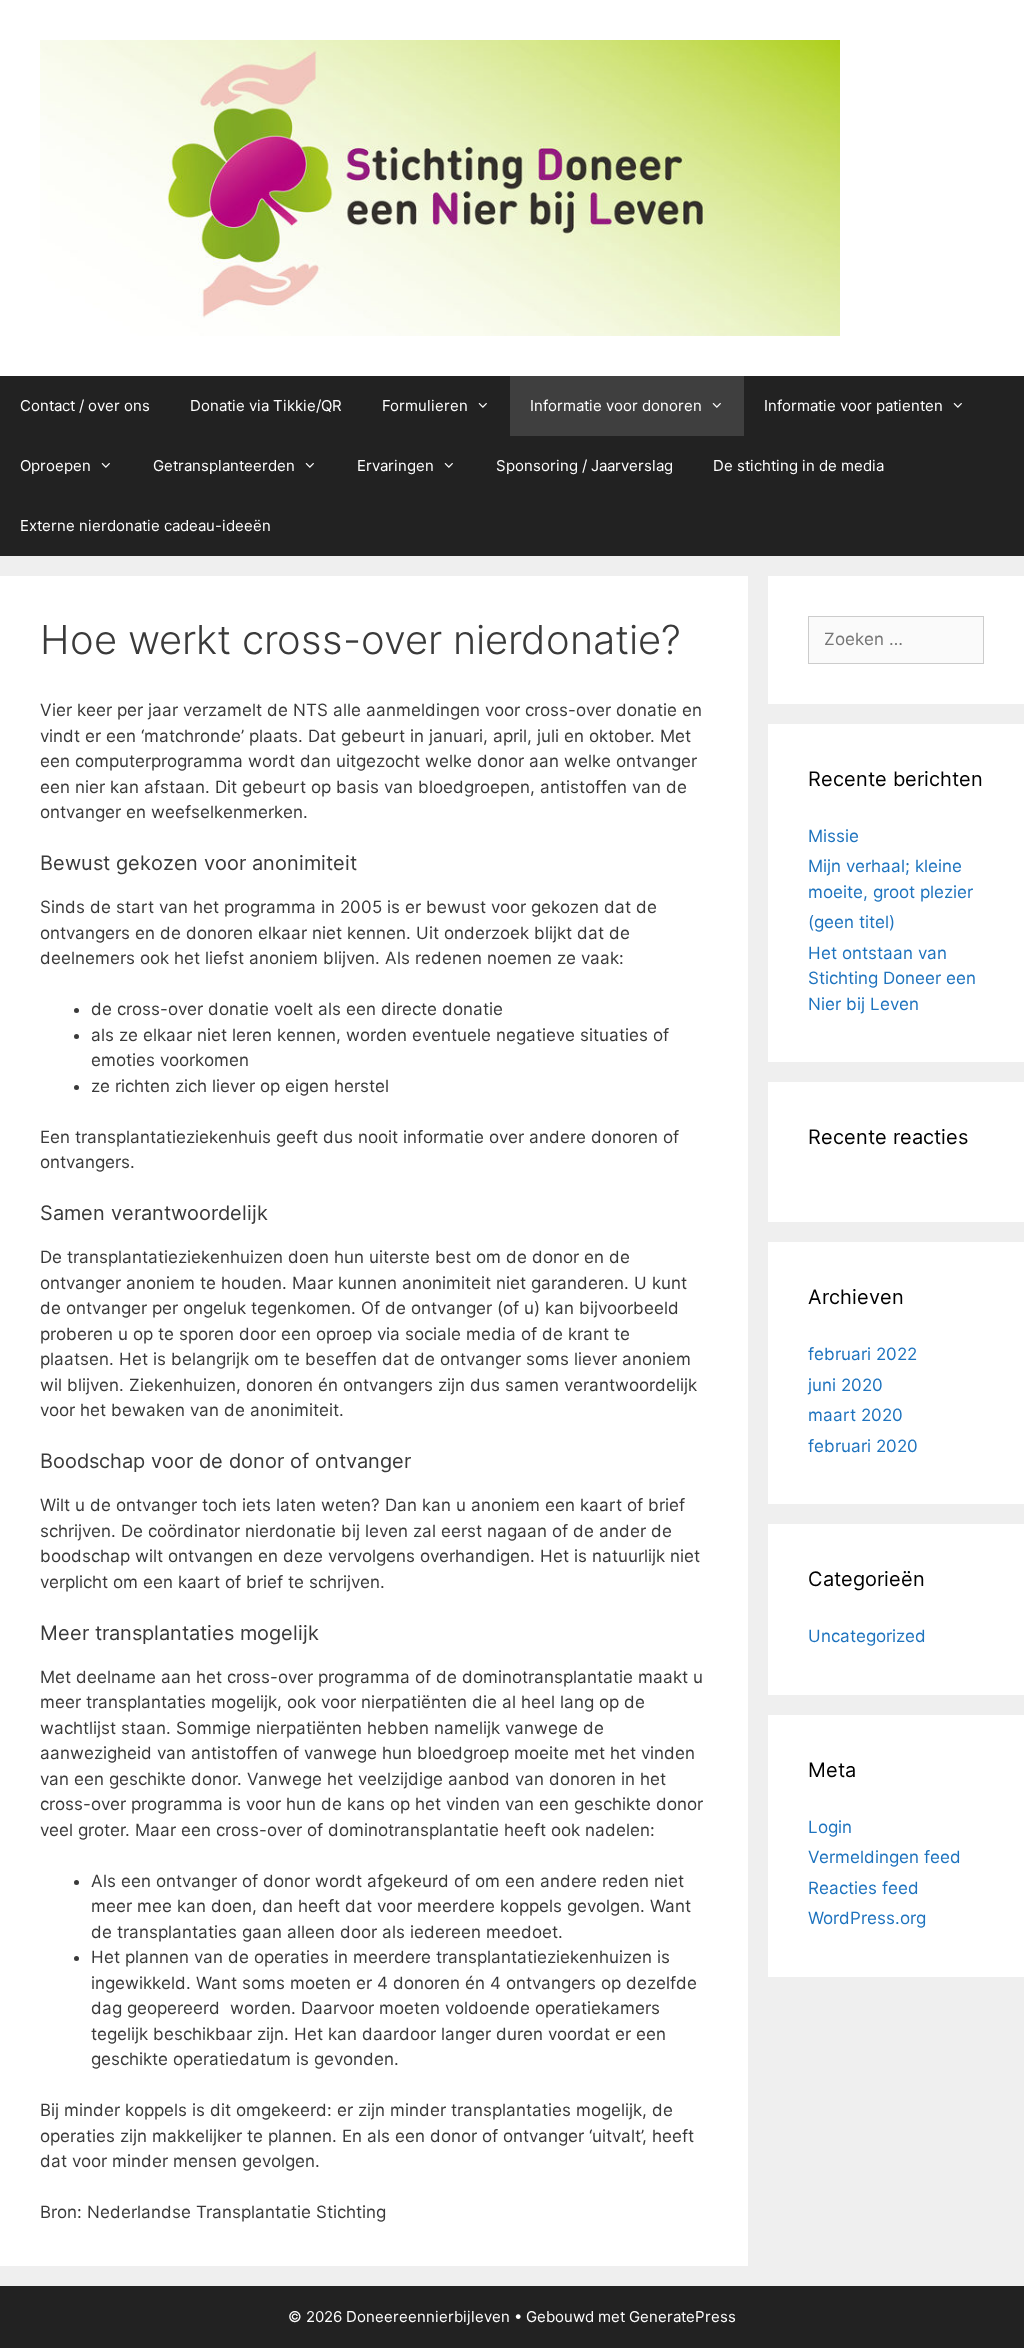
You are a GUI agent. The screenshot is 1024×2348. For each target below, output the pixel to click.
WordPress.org (867, 1918)
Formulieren (425, 405)
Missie (833, 836)
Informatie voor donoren (616, 405)
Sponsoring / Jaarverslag (584, 465)
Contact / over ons (85, 405)
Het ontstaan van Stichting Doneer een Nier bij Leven (892, 978)
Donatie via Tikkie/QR (266, 405)
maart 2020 (855, 1415)
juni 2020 (845, 1385)
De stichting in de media (798, 465)
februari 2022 (862, 1354)
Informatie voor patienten (853, 405)
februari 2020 (863, 1446)
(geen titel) (851, 922)
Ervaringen (395, 465)
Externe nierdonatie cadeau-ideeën (145, 525)
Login (830, 1827)
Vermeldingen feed (884, 1857)
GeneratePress (682, 2316)
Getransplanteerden (224, 465)
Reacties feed (863, 1888)
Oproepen (55, 465)
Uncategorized (867, 1636)
